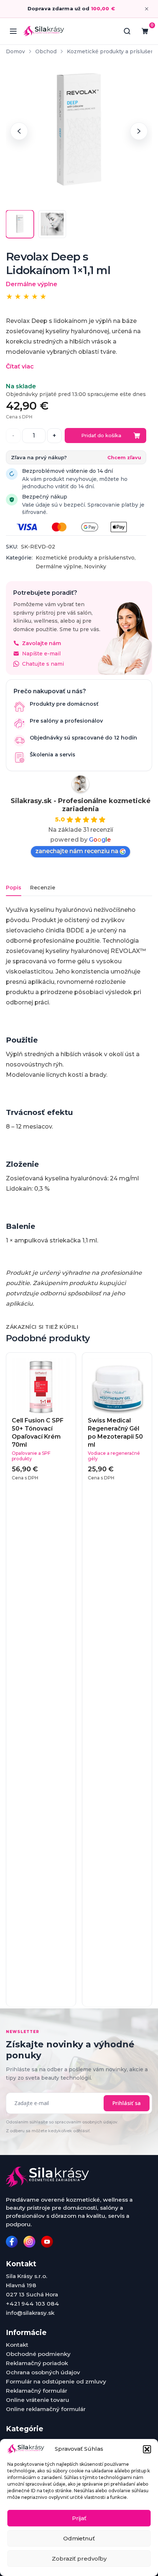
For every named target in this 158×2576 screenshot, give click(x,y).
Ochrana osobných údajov (43, 2372)
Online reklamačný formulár (46, 2409)
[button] (147, 2449)
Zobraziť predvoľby (79, 2559)
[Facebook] (12, 2242)
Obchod (46, 51)
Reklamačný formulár (37, 2391)
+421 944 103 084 (33, 2304)
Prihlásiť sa (127, 2103)
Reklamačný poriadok (37, 2363)
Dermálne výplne (59, 566)
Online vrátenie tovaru (37, 2400)
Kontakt (17, 2345)
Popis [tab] (14, 888)
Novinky (95, 566)
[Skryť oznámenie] (147, 9)
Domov (15, 51)
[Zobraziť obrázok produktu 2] (52, 224)
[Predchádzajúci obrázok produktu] (19, 131)
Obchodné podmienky (38, 2354)
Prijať (79, 2518)
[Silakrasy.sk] (44, 31)
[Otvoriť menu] (13, 31)
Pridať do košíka (101, 435)
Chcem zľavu (124, 457)
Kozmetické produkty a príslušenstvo (85, 558)
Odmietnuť (79, 2538)
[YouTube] (47, 2242)
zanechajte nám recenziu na (77, 851)
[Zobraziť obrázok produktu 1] (20, 224)
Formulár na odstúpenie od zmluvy (56, 2381)
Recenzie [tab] (43, 888)
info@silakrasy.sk (30, 2313)
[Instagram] (29, 2242)
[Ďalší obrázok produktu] (139, 131)
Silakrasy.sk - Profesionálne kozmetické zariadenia (81, 805)
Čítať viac (20, 366)
